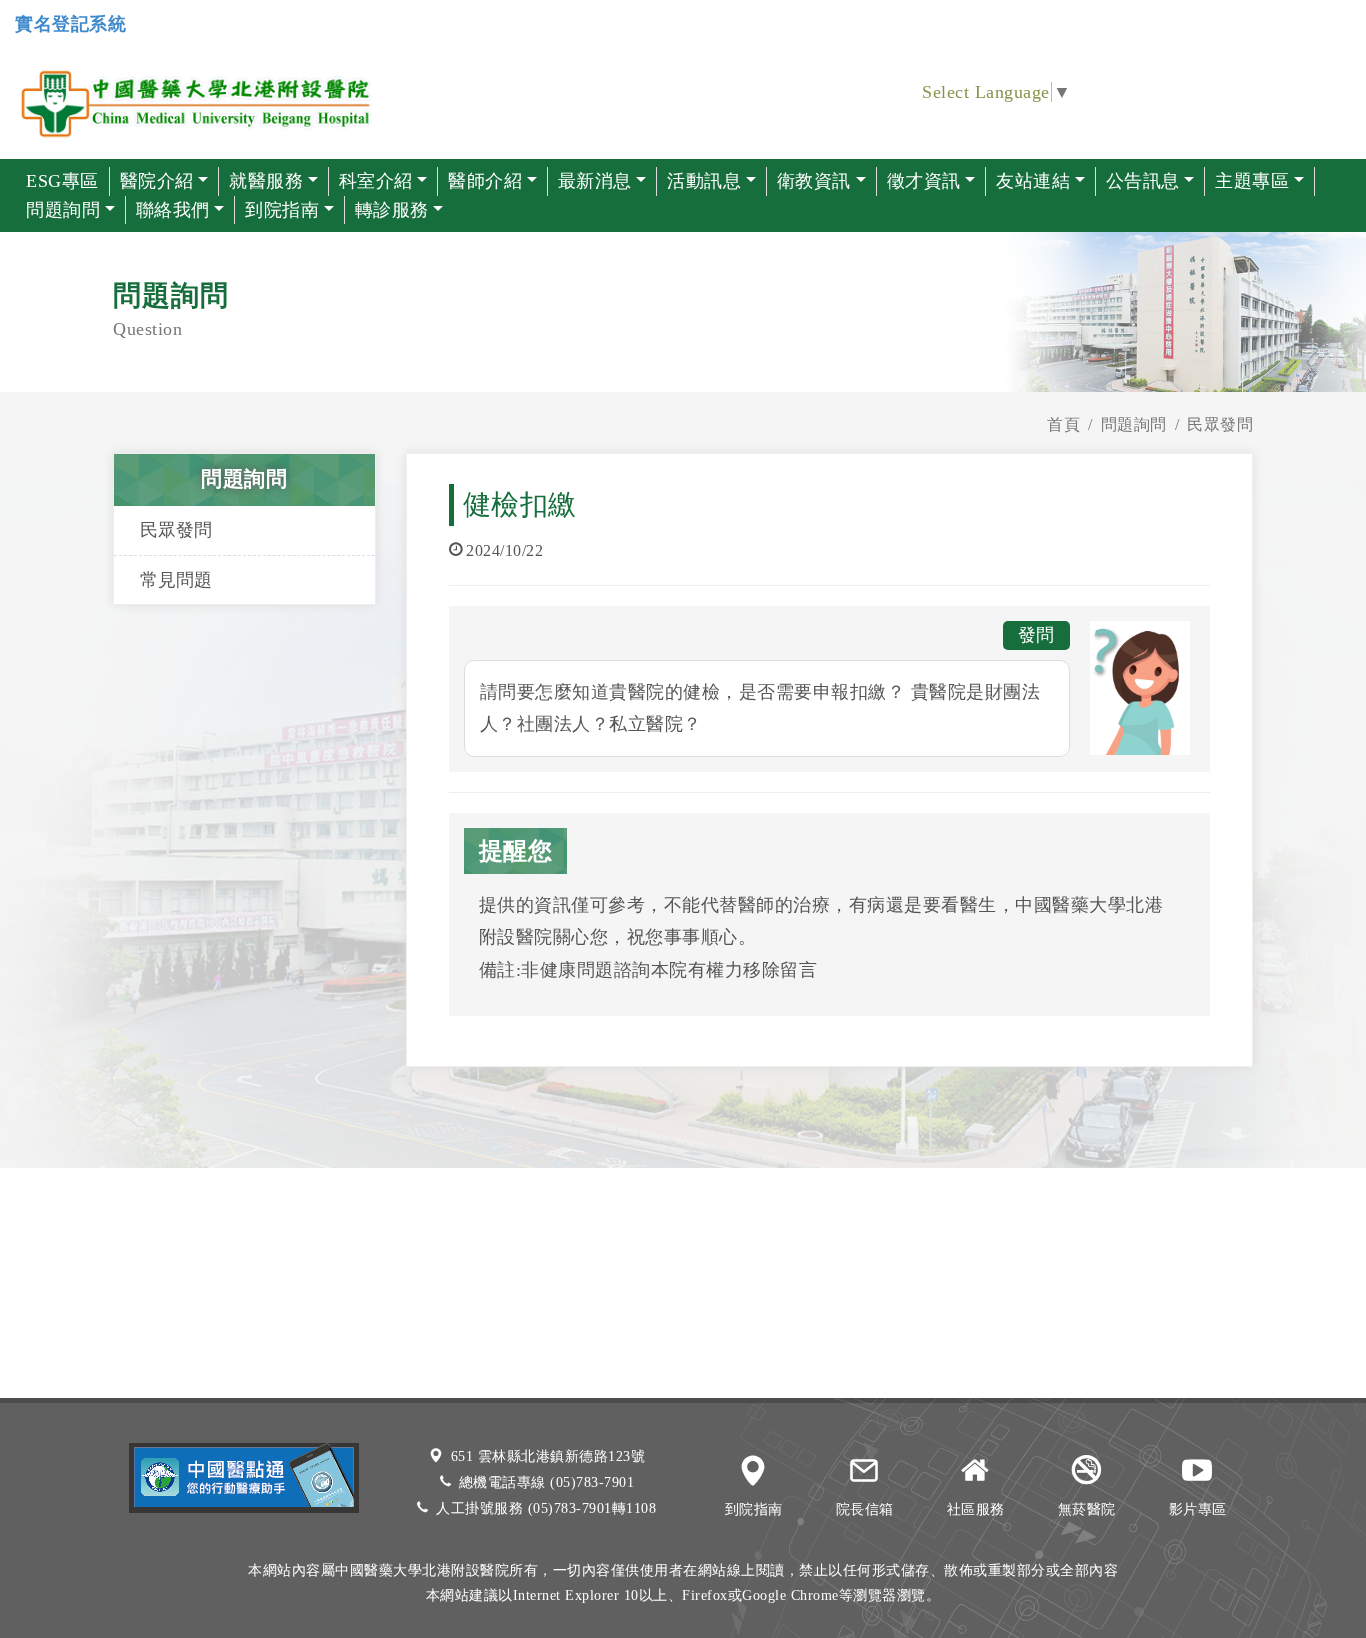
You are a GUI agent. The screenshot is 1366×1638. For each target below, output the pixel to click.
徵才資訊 (924, 181)
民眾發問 (176, 530)
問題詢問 (1134, 424)
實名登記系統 (70, 24)
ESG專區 (62, 181)
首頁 (1063, 424)
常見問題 (176, 580)
